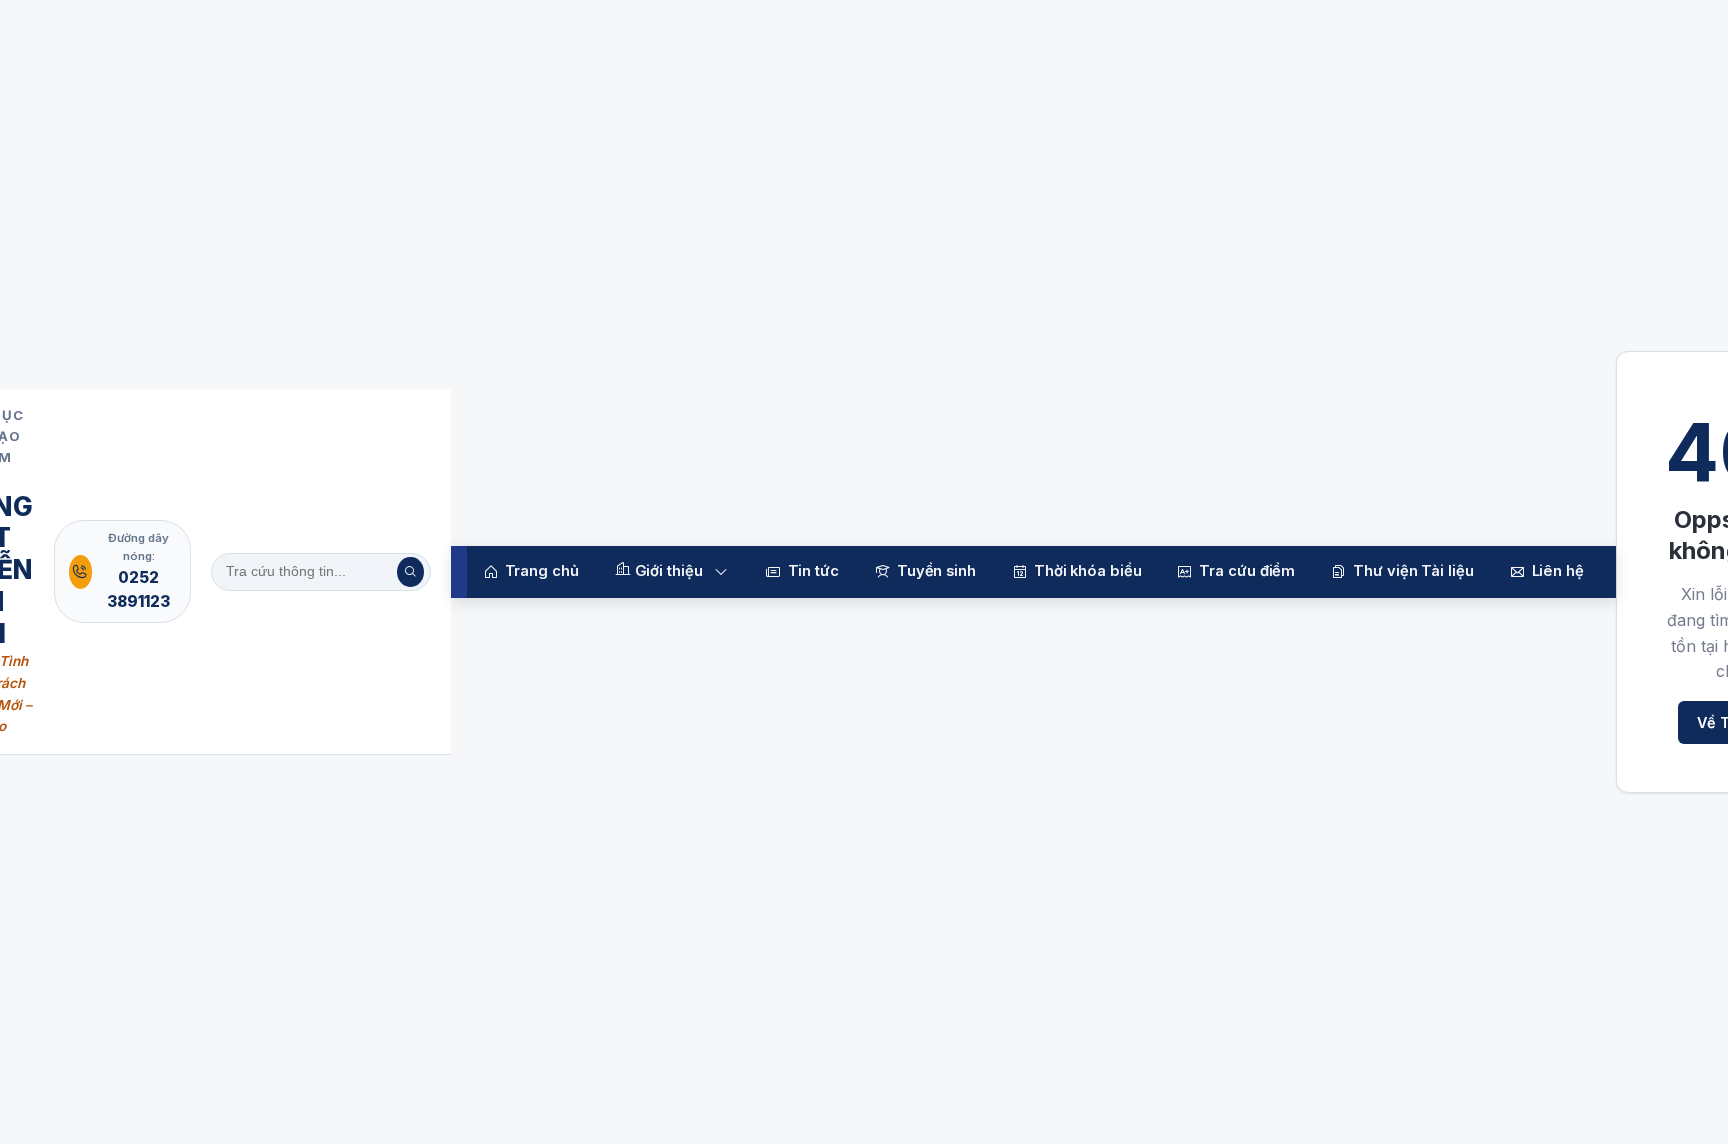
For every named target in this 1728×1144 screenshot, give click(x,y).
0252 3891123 (138, 589)
